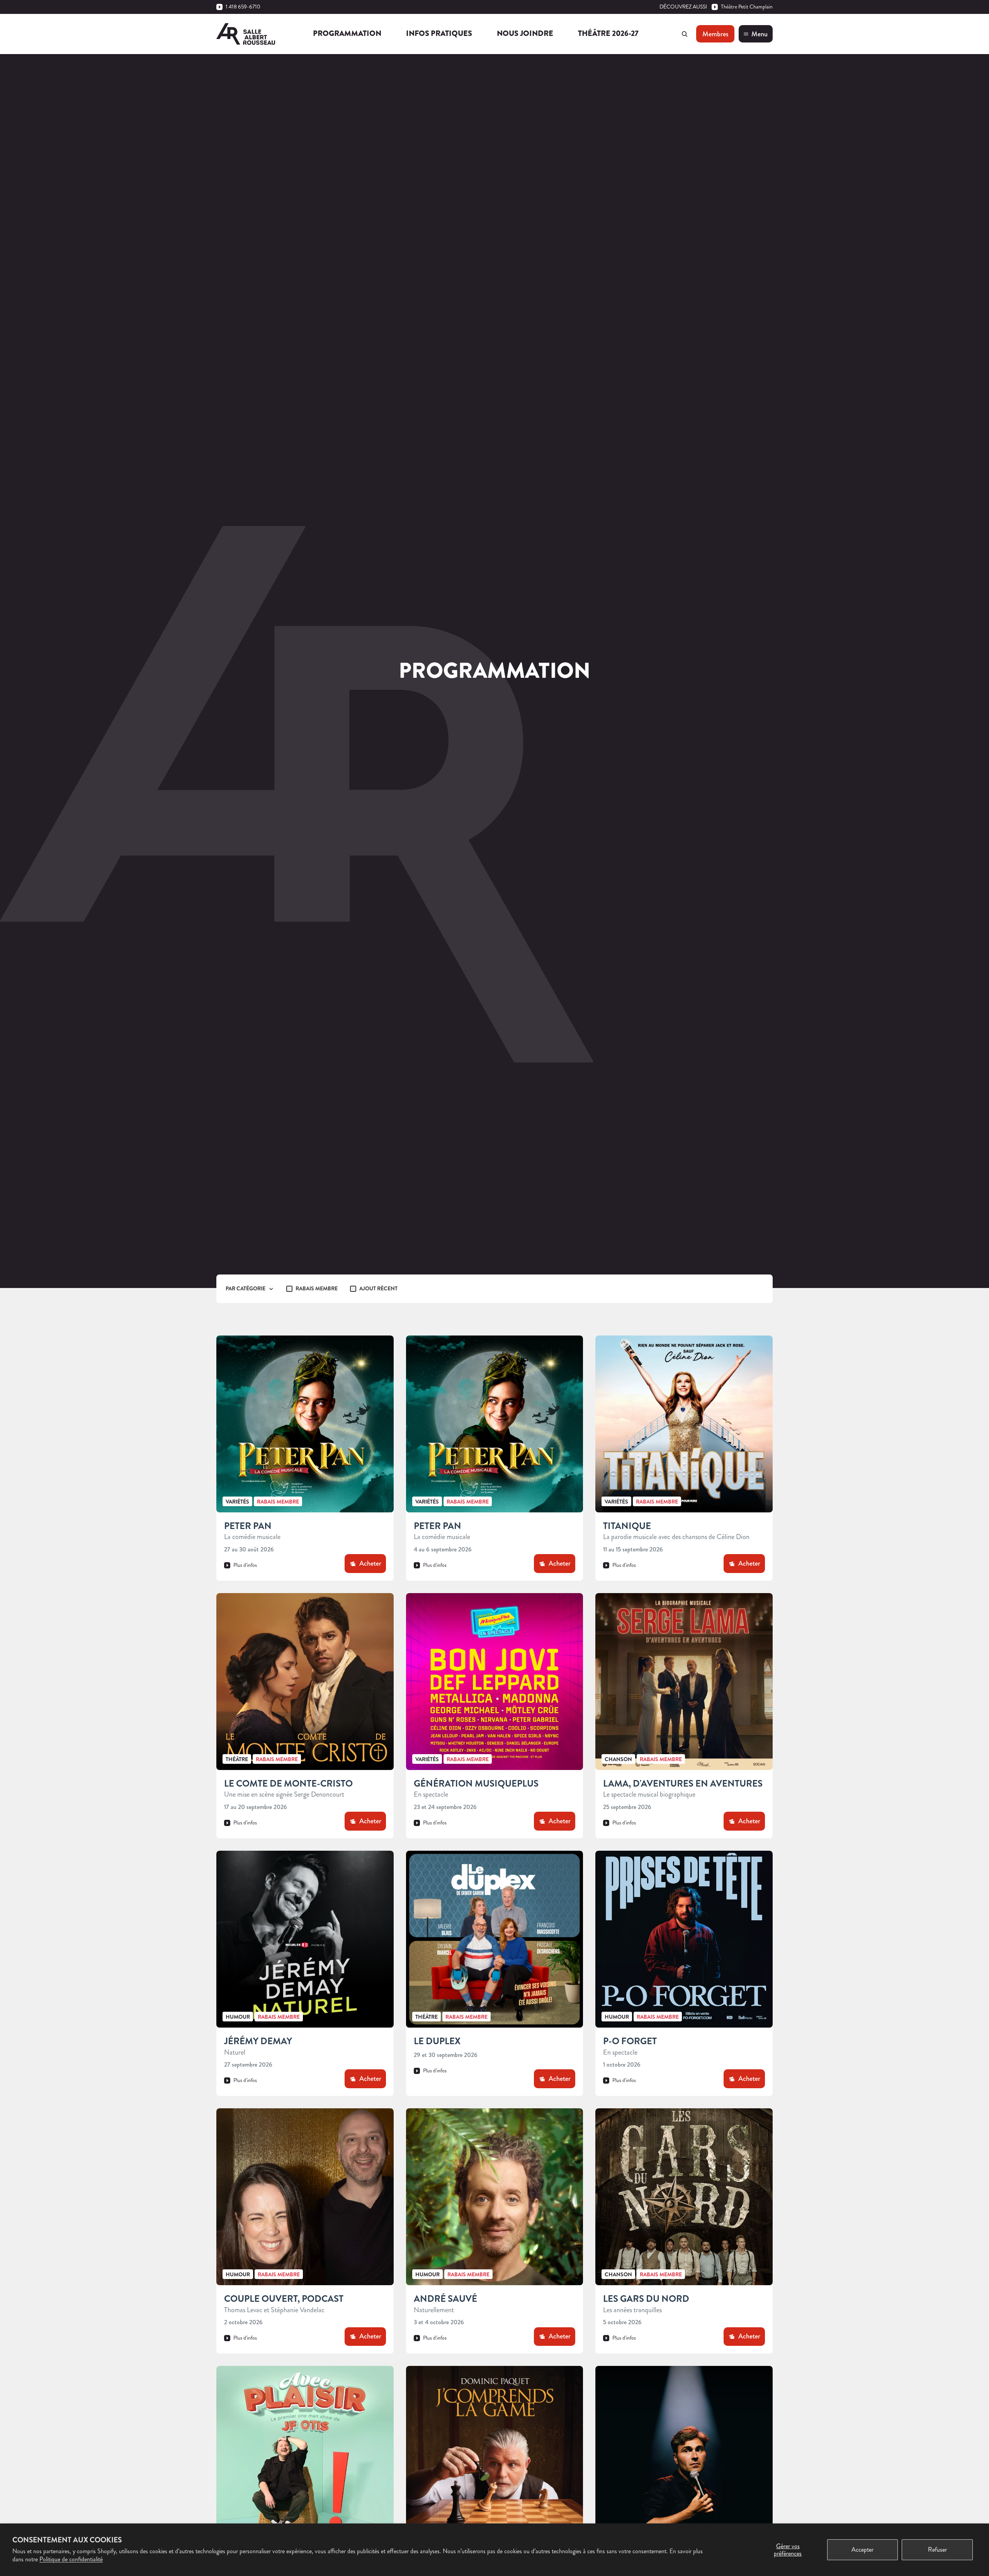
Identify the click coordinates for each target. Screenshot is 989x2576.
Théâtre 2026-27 (608, 33)
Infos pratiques (439, 33)
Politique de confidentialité (71, 2559)
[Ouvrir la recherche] (685, 34)
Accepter (862, 2550)
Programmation (347, 33)
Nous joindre (525, 33)
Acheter (370, 1563)
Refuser (937, 2550)
